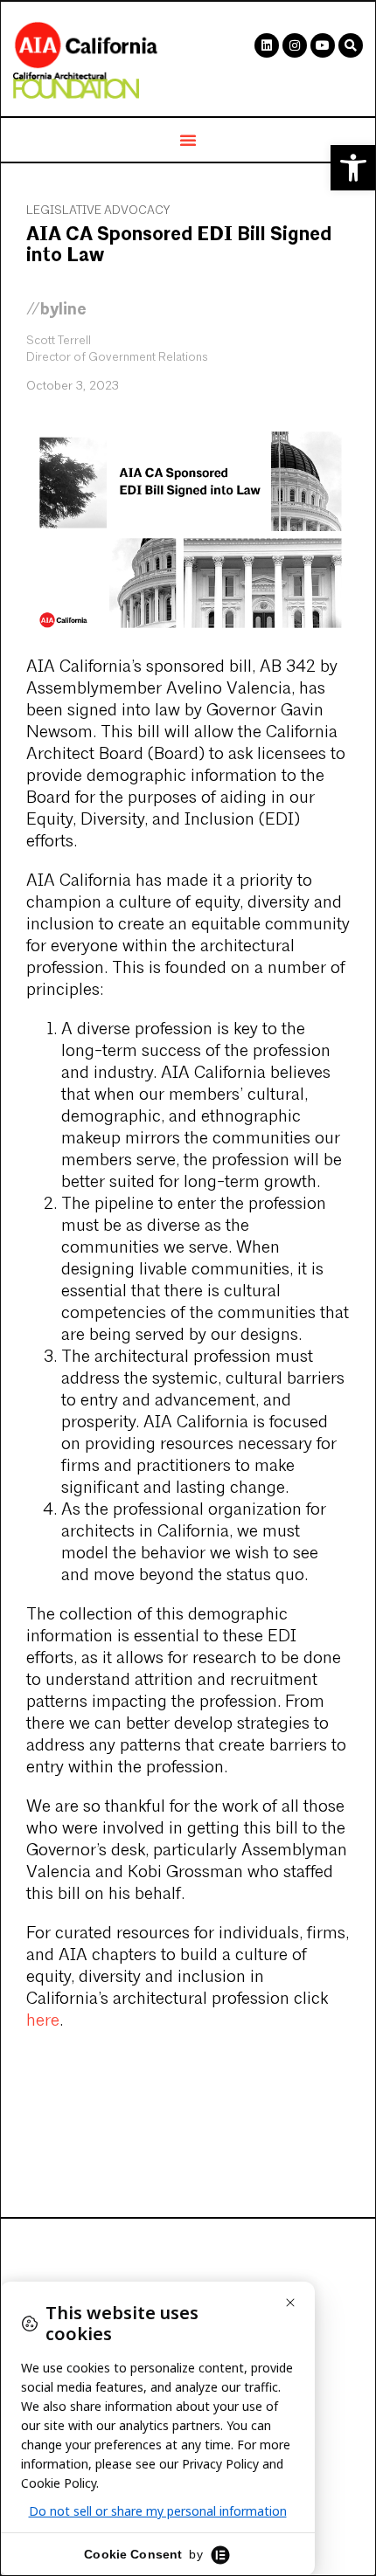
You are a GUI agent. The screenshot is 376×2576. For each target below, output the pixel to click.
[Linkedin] (267, 45)
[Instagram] (295, 45)
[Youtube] (323, 45)
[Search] (351, 45)
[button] (353, 168)
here (43, 2021)
